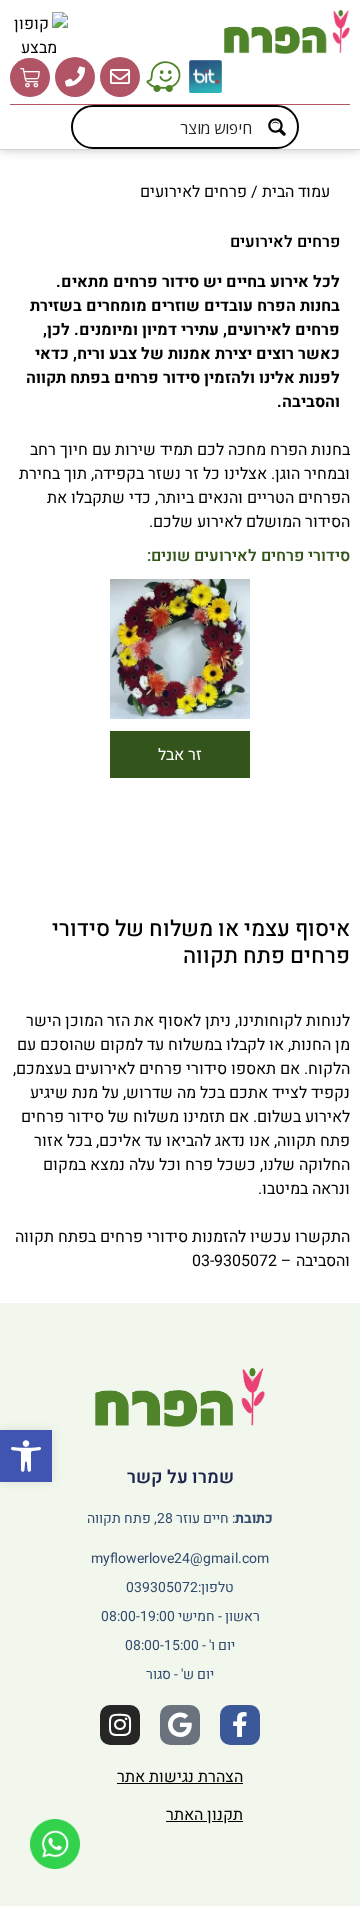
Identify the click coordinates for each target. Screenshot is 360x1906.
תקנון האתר (204, 1815)
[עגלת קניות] (30, 77)
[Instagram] (120, 1725)
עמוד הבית (296, 192)
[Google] (180, 1725)
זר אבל (180, 755)
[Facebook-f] (240, 1725)
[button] (26, 1456)
